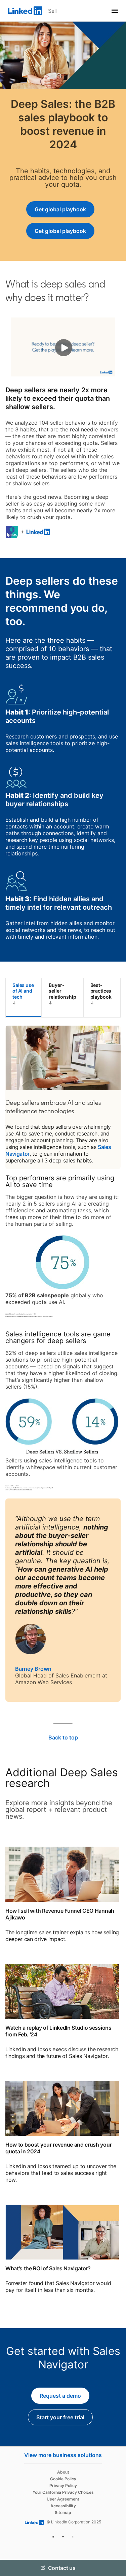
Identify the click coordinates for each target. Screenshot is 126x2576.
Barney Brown (33, 1669)
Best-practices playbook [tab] (101, 991)
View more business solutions (63, 2455)
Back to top (63, 1737)
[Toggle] (115, 2476)
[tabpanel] (63, 1364)
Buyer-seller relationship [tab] (62, 991)
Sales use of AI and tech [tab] (23, 991)
